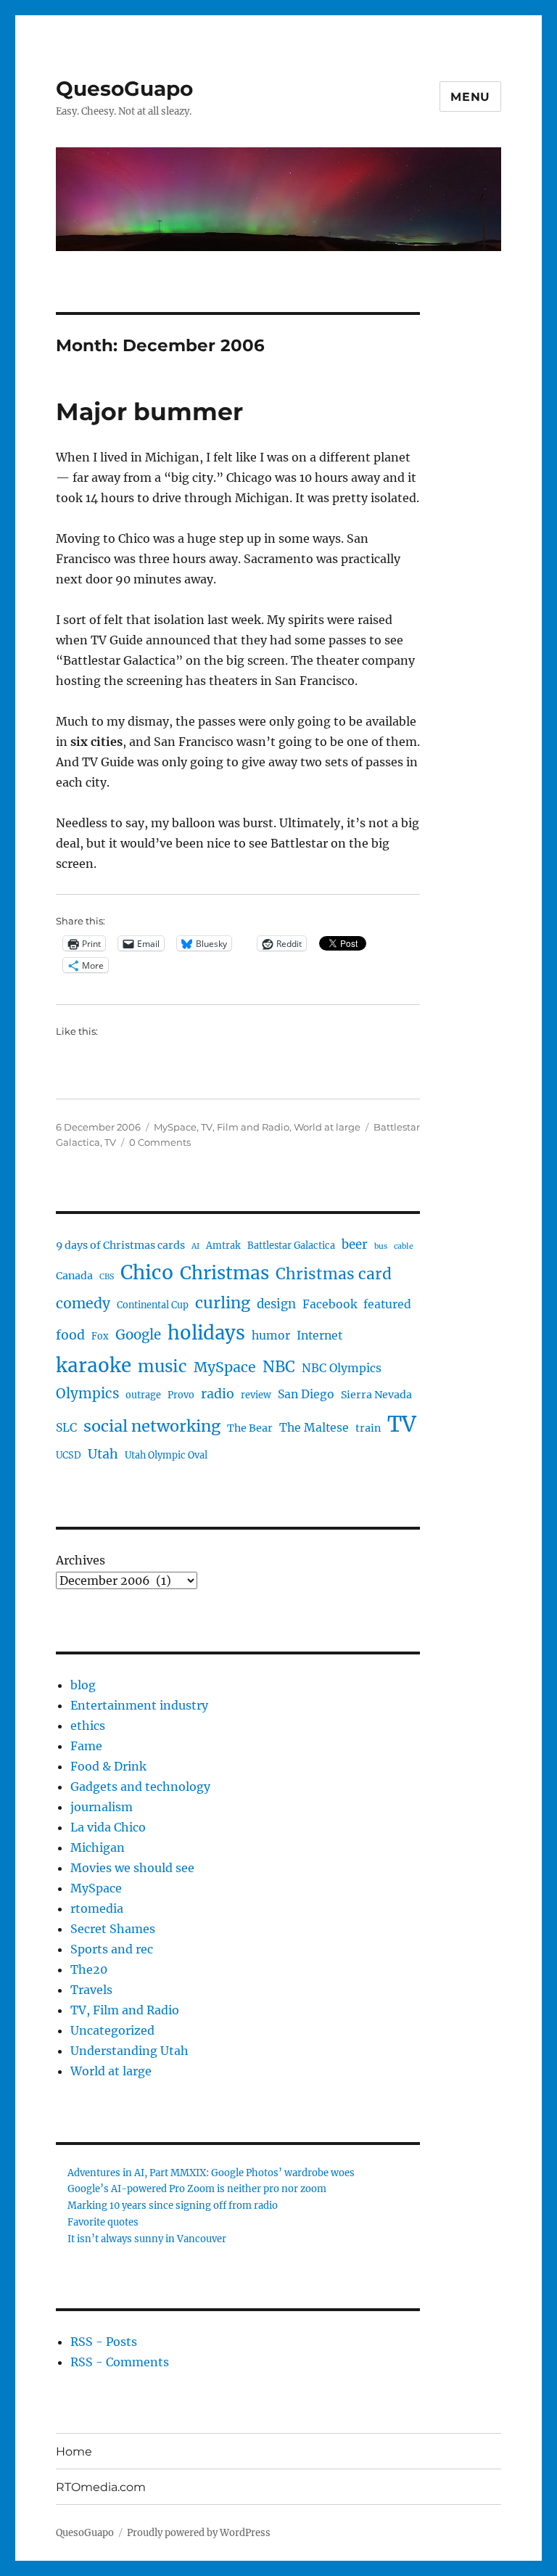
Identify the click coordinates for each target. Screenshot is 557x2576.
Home (74, 2452)
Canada (74, 1276)
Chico (147, 1272)
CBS (107, 1277)
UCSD (69, 1455)
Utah (103, 1454)
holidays (206, 1333)
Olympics (87, 1394)
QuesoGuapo (124, 89)
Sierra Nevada (376, 1395)
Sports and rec (112, 1949)
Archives (81, 1560)
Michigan (98, 1847)
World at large (327, 1127)
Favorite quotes (103, 2222)
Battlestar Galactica (291, 1246)
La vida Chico (108, 1827)
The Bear (250, 1428)
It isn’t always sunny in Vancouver (147, 2239)
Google (138, 1335)
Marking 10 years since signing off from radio (173, 2206)
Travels (91, 1990)
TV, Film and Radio (245, 1127)
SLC (66, 1428)
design (276, 1304)
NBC (279, 1367)
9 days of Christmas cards (120, 1245)
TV (110, 1142)
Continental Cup (153, 1305)
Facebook (330, 1304)
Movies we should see (132, 1868)
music (162, 1366)
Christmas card (334, 1274)
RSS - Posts (104, 2342)
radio (218, 1394)
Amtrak (223, 1246)
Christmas (224, 1273)
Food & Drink (108, 1766)
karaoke (94, 1365)
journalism (102, 1807)
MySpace (175, 1127)
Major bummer (149, 411)
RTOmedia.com (101, 2487)
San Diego (306, 1394)
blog (83, 1685)
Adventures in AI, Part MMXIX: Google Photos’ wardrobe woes (211, 2173)
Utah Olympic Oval (166, 1455)
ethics (88, 1726)
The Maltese (314, 1428)
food (70, 1335)
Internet (319, 1336)
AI (195, 1246)
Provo (181, 1395)
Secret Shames (113, 1929)
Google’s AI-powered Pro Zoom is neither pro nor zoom (197, 2189)
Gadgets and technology (140, 1787)
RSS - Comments (120, 2362)
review (256, 1395)
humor (271, 1336)
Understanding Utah (129, 2051)
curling (223, 1303)
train (368, 1428)
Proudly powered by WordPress (199, 2533)
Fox (100, 1336)
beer (355, 1245)
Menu (470, 97)
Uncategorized (112, 2030)
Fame (86, 1746)
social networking (152, 1426)
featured (387, 1304)
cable (404, 1246)
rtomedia (97, 1908)
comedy (83, 1303)
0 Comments (160, 1142)
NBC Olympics (342, 1368)
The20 (89, 1969)
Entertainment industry (139, 1705)
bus (381, 1246)
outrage (143, 1395)
